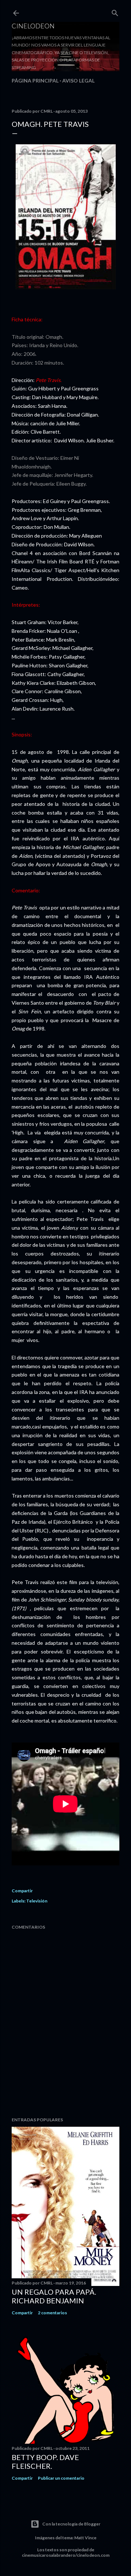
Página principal (35, 81)
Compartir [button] (22, 1891)
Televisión (37, 1901)
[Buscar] (115, 11)
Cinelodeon (33, 26)
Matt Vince (85, 2538)
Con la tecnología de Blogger (71, 2524)
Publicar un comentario (61, 2478)
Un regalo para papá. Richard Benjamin (54, 2296)
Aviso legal (78, 81)
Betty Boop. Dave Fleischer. (45, 2462)
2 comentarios (52, 2313)
